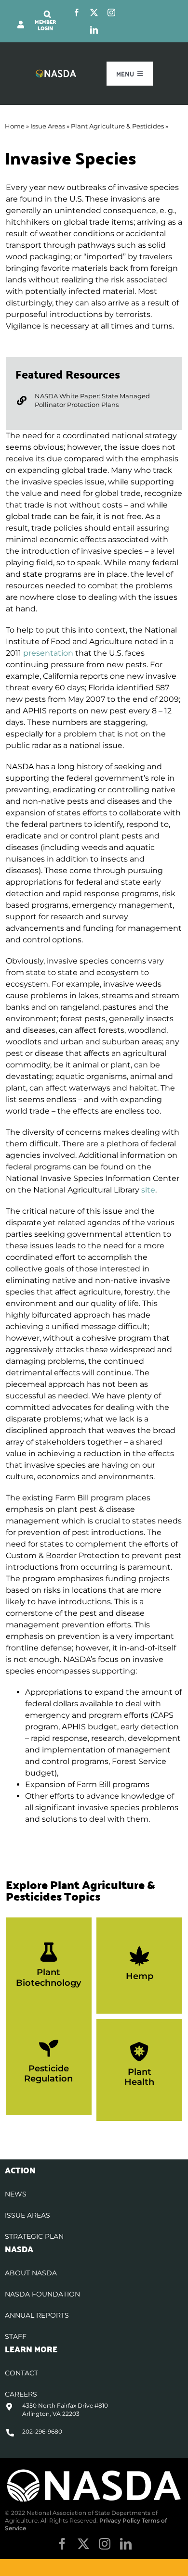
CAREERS (21, 2394)
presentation (48, 653)
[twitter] (94, 13)
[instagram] (111, 13)
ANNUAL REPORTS (37, 2315)
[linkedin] (94, 30)
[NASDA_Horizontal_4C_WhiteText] (56, 73)
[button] (47, 14)
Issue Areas (48, 126)
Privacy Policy (120, 2520)
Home (15, 126)
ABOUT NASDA (31, 2273)
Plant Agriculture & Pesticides (117, 126)
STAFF (16, 2336)
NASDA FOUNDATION (42, 2294)
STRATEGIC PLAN (34, 2236)
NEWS (16, 2194)
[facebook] (77, 13)
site (148, 1190)
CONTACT (21, 2373)
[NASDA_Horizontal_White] (94, 2471)
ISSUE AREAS (27, 2215)
